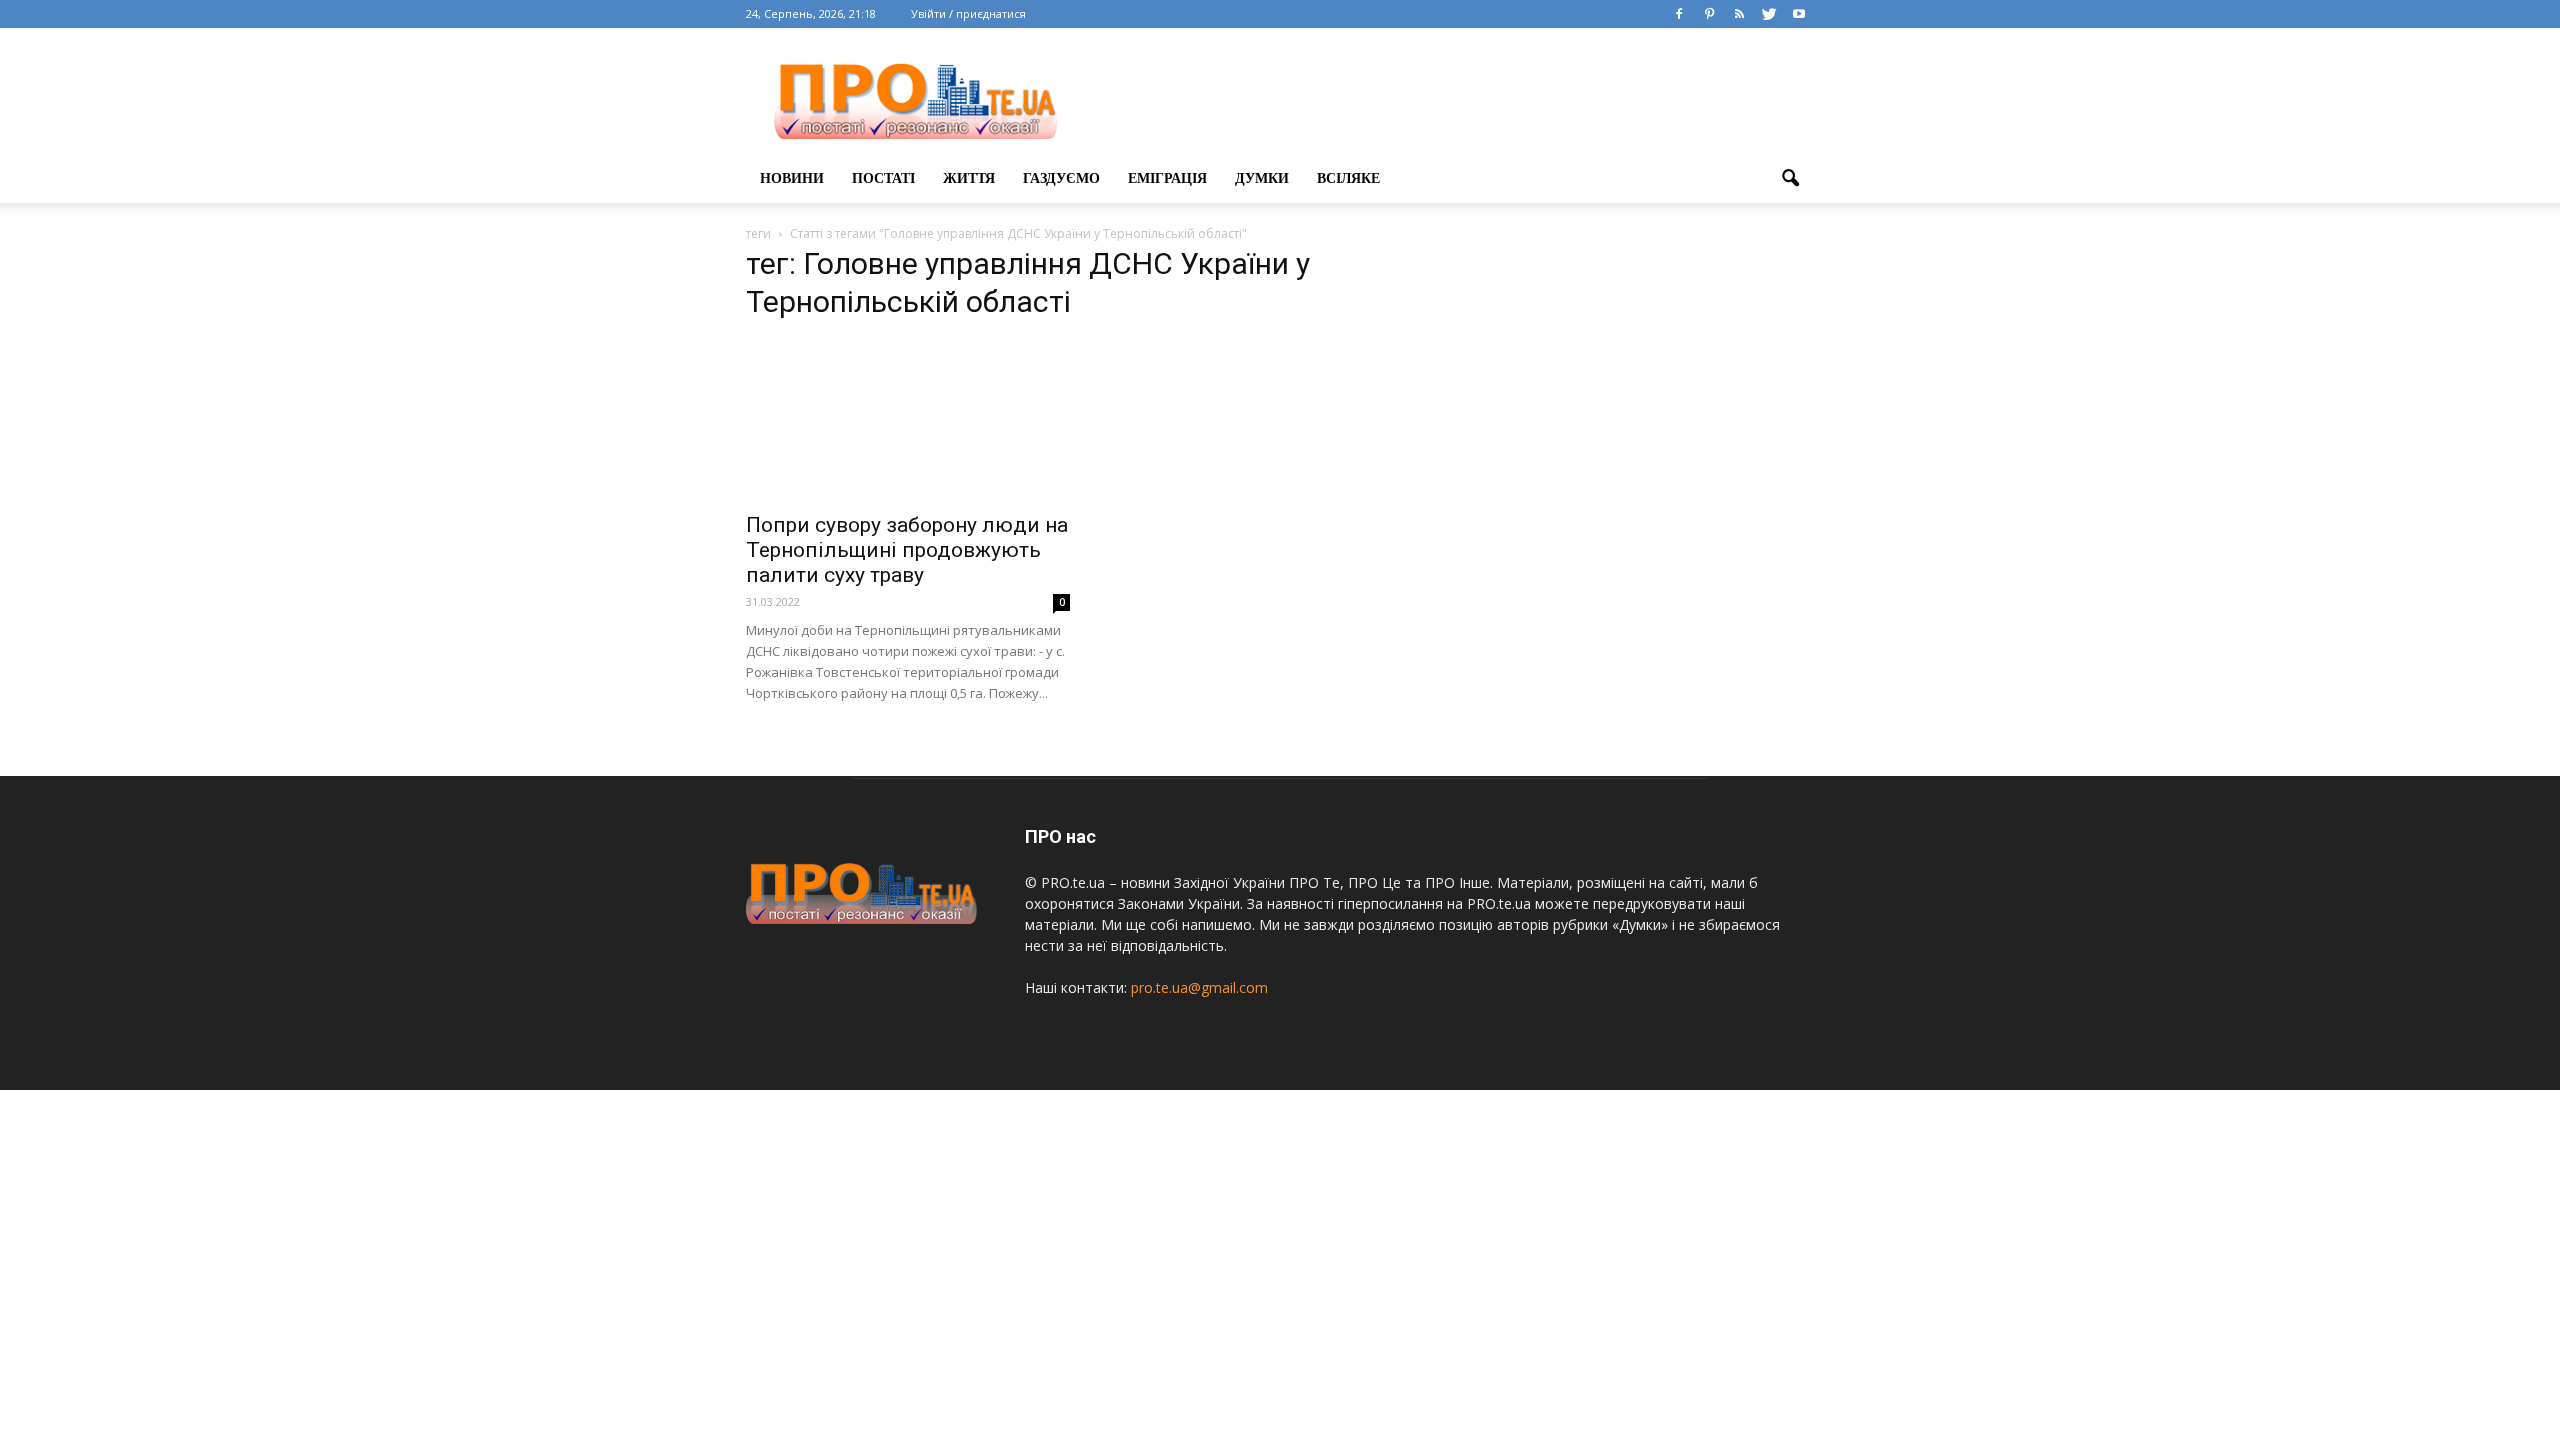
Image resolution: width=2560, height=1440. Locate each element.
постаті (883, 178)
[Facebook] (1679, 14)
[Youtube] (1799, 14)
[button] (1790, 179)
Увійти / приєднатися (968, 13)
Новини (792, 178)
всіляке (1348, 178)
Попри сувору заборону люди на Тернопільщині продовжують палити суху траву (907, 550)
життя (969, 178)
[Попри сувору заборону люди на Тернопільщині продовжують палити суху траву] (908, 420)
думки (1262, 178)
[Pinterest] (1709, 14)
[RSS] (1739, 14)
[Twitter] (1769, 14)
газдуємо (1061, 178)
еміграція (1167, 178)
